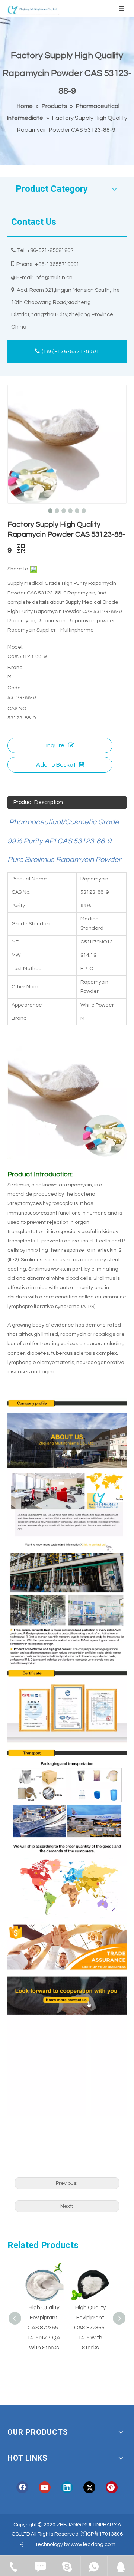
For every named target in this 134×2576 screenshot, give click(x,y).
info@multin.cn (54, 278)
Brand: (16, 668)
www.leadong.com (93, 2544)
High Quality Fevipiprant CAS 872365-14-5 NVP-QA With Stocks (44, 2328)
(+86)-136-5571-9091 (70, 352)
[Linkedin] (67, 2487)
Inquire (55, 745)
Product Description (38, 802)
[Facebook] (22, 2487)
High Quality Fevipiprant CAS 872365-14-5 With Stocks (90, 2328)
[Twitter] (89, 2487)
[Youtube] (45, 2487)
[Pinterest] (112, 2487)
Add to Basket (56, 765)
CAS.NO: (17, 709)
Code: (15, 688)
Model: (15, 647)
